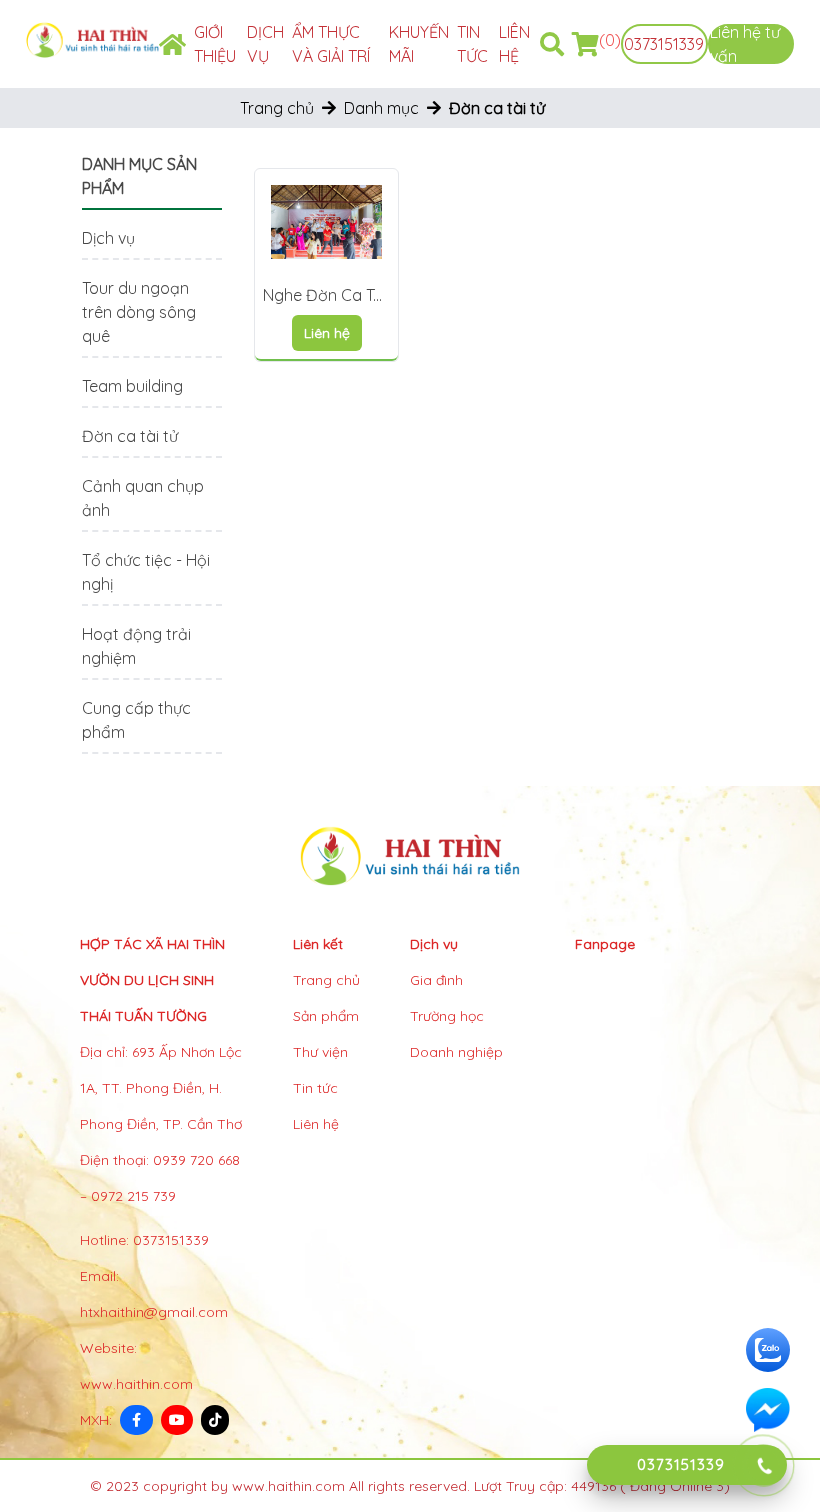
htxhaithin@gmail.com (154, 1312)
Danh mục (381, 108)
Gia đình (436, 980)
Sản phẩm (326, 1016)
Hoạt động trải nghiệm (136, 646)
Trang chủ (277, 108)
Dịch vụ (108, 238)
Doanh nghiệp (456, 1052)
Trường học (447, 1016)
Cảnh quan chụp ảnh (143, 498)
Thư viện (320, 1052)
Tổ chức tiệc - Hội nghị (146, 572)
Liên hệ (316, 1124)
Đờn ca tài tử (130, 436)
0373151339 (664, 44)
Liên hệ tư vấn (745, 44)
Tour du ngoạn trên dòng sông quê (139, 312)
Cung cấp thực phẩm (136, 720)
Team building (132, 386)
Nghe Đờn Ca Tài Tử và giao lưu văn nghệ (324, 296)
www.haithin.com (136, 1384)
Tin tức (315, 1088)
